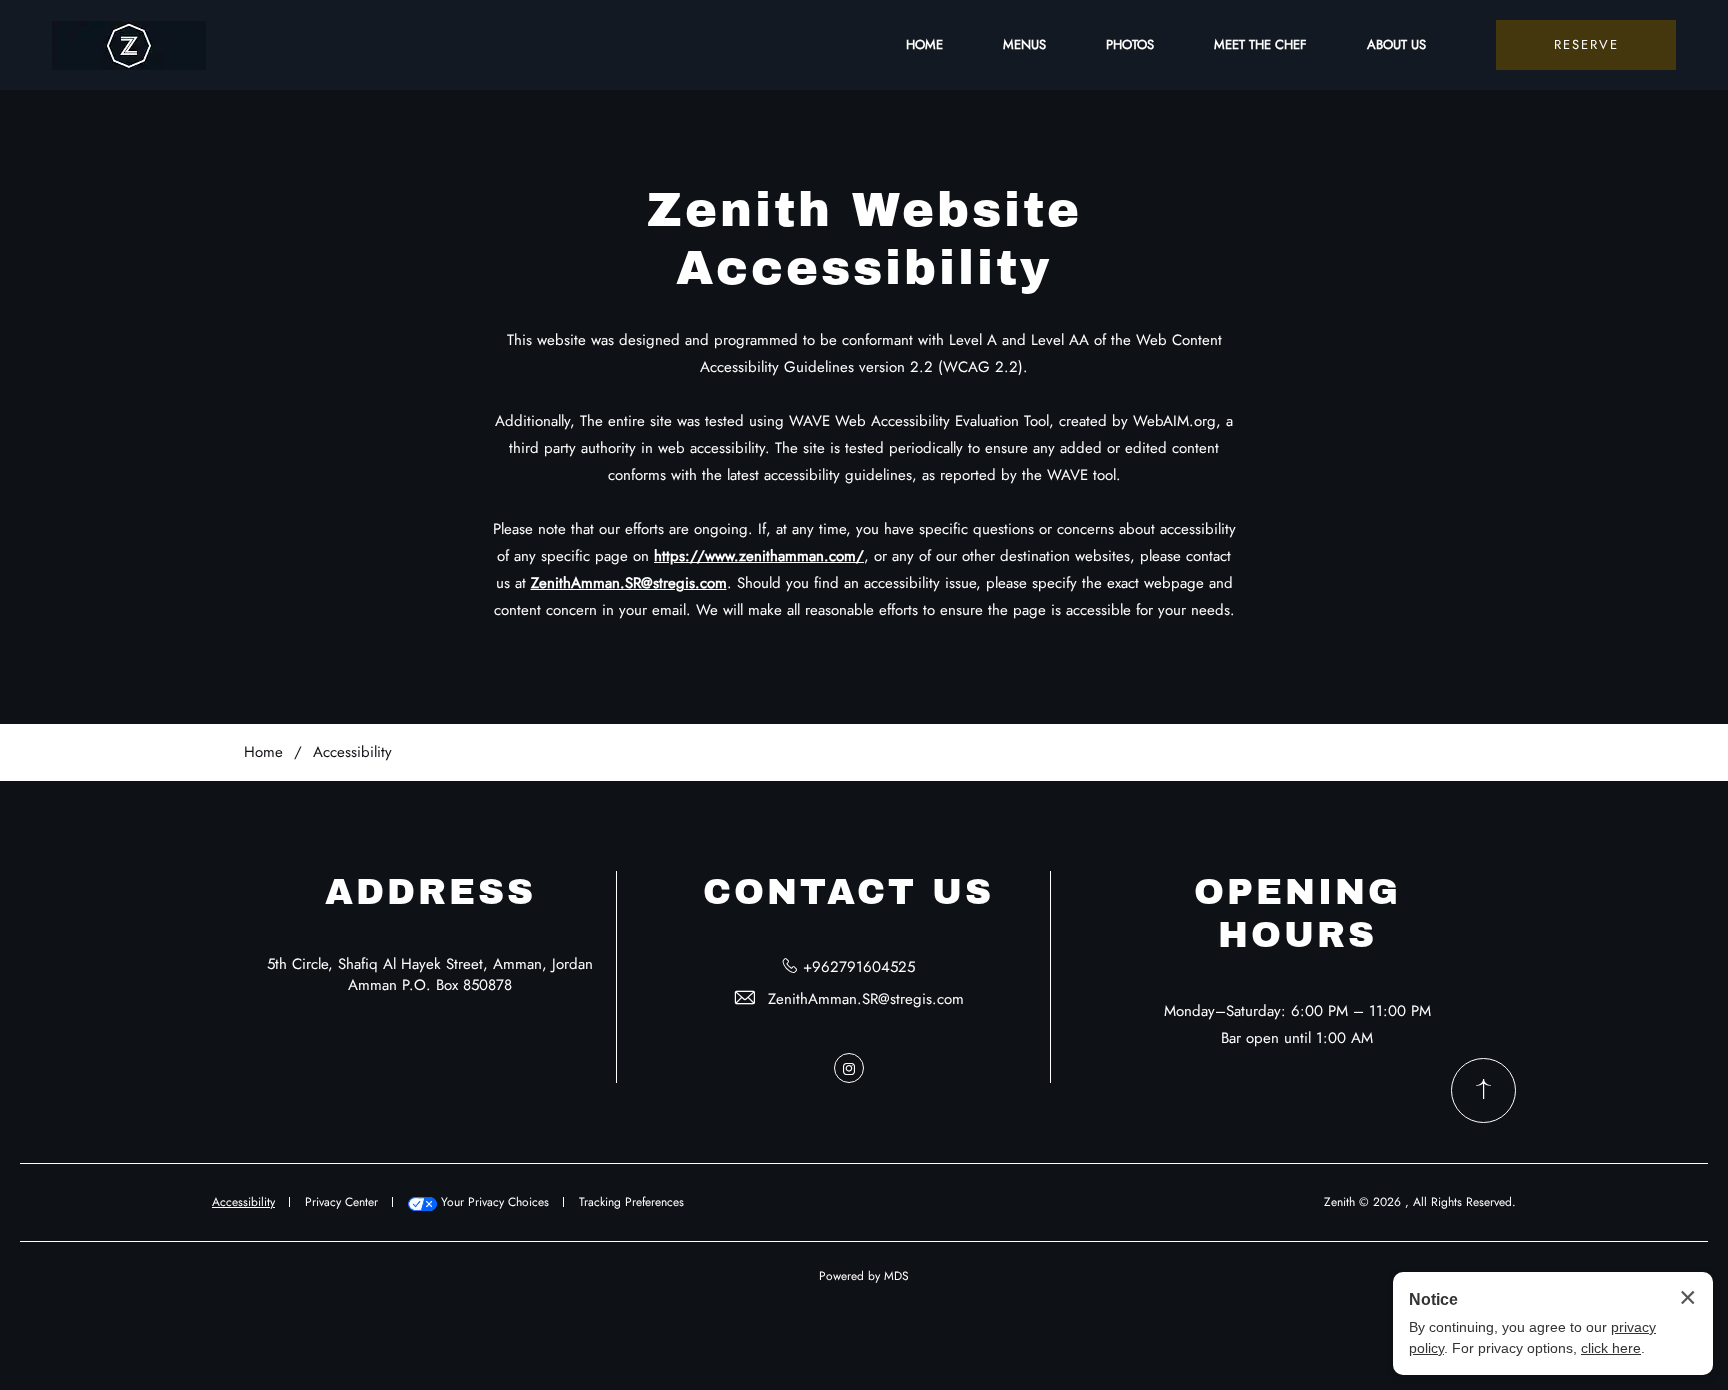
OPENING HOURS (1297, 913)
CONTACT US (848, 892)
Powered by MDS (864, 1276)
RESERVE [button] (1586, 44)
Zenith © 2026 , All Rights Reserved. (1420, 1202)
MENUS (1024, 44)
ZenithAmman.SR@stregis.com (866, 999)
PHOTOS (1130, 44)
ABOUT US (1396, 44)
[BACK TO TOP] (1483, 1090)
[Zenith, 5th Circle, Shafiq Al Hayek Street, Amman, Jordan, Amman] (129, 45)
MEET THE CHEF (1260, 44)
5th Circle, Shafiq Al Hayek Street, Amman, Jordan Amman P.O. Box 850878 (430, 974)
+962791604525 (859, 967)
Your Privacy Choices (493, 1202)
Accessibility (352, 752)
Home (263, 752)
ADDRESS (430, 892)
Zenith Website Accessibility (864, 239)
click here (1611, 1348)
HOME (924, 44)
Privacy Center (341, 1202)
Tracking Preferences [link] (631, 1202)
